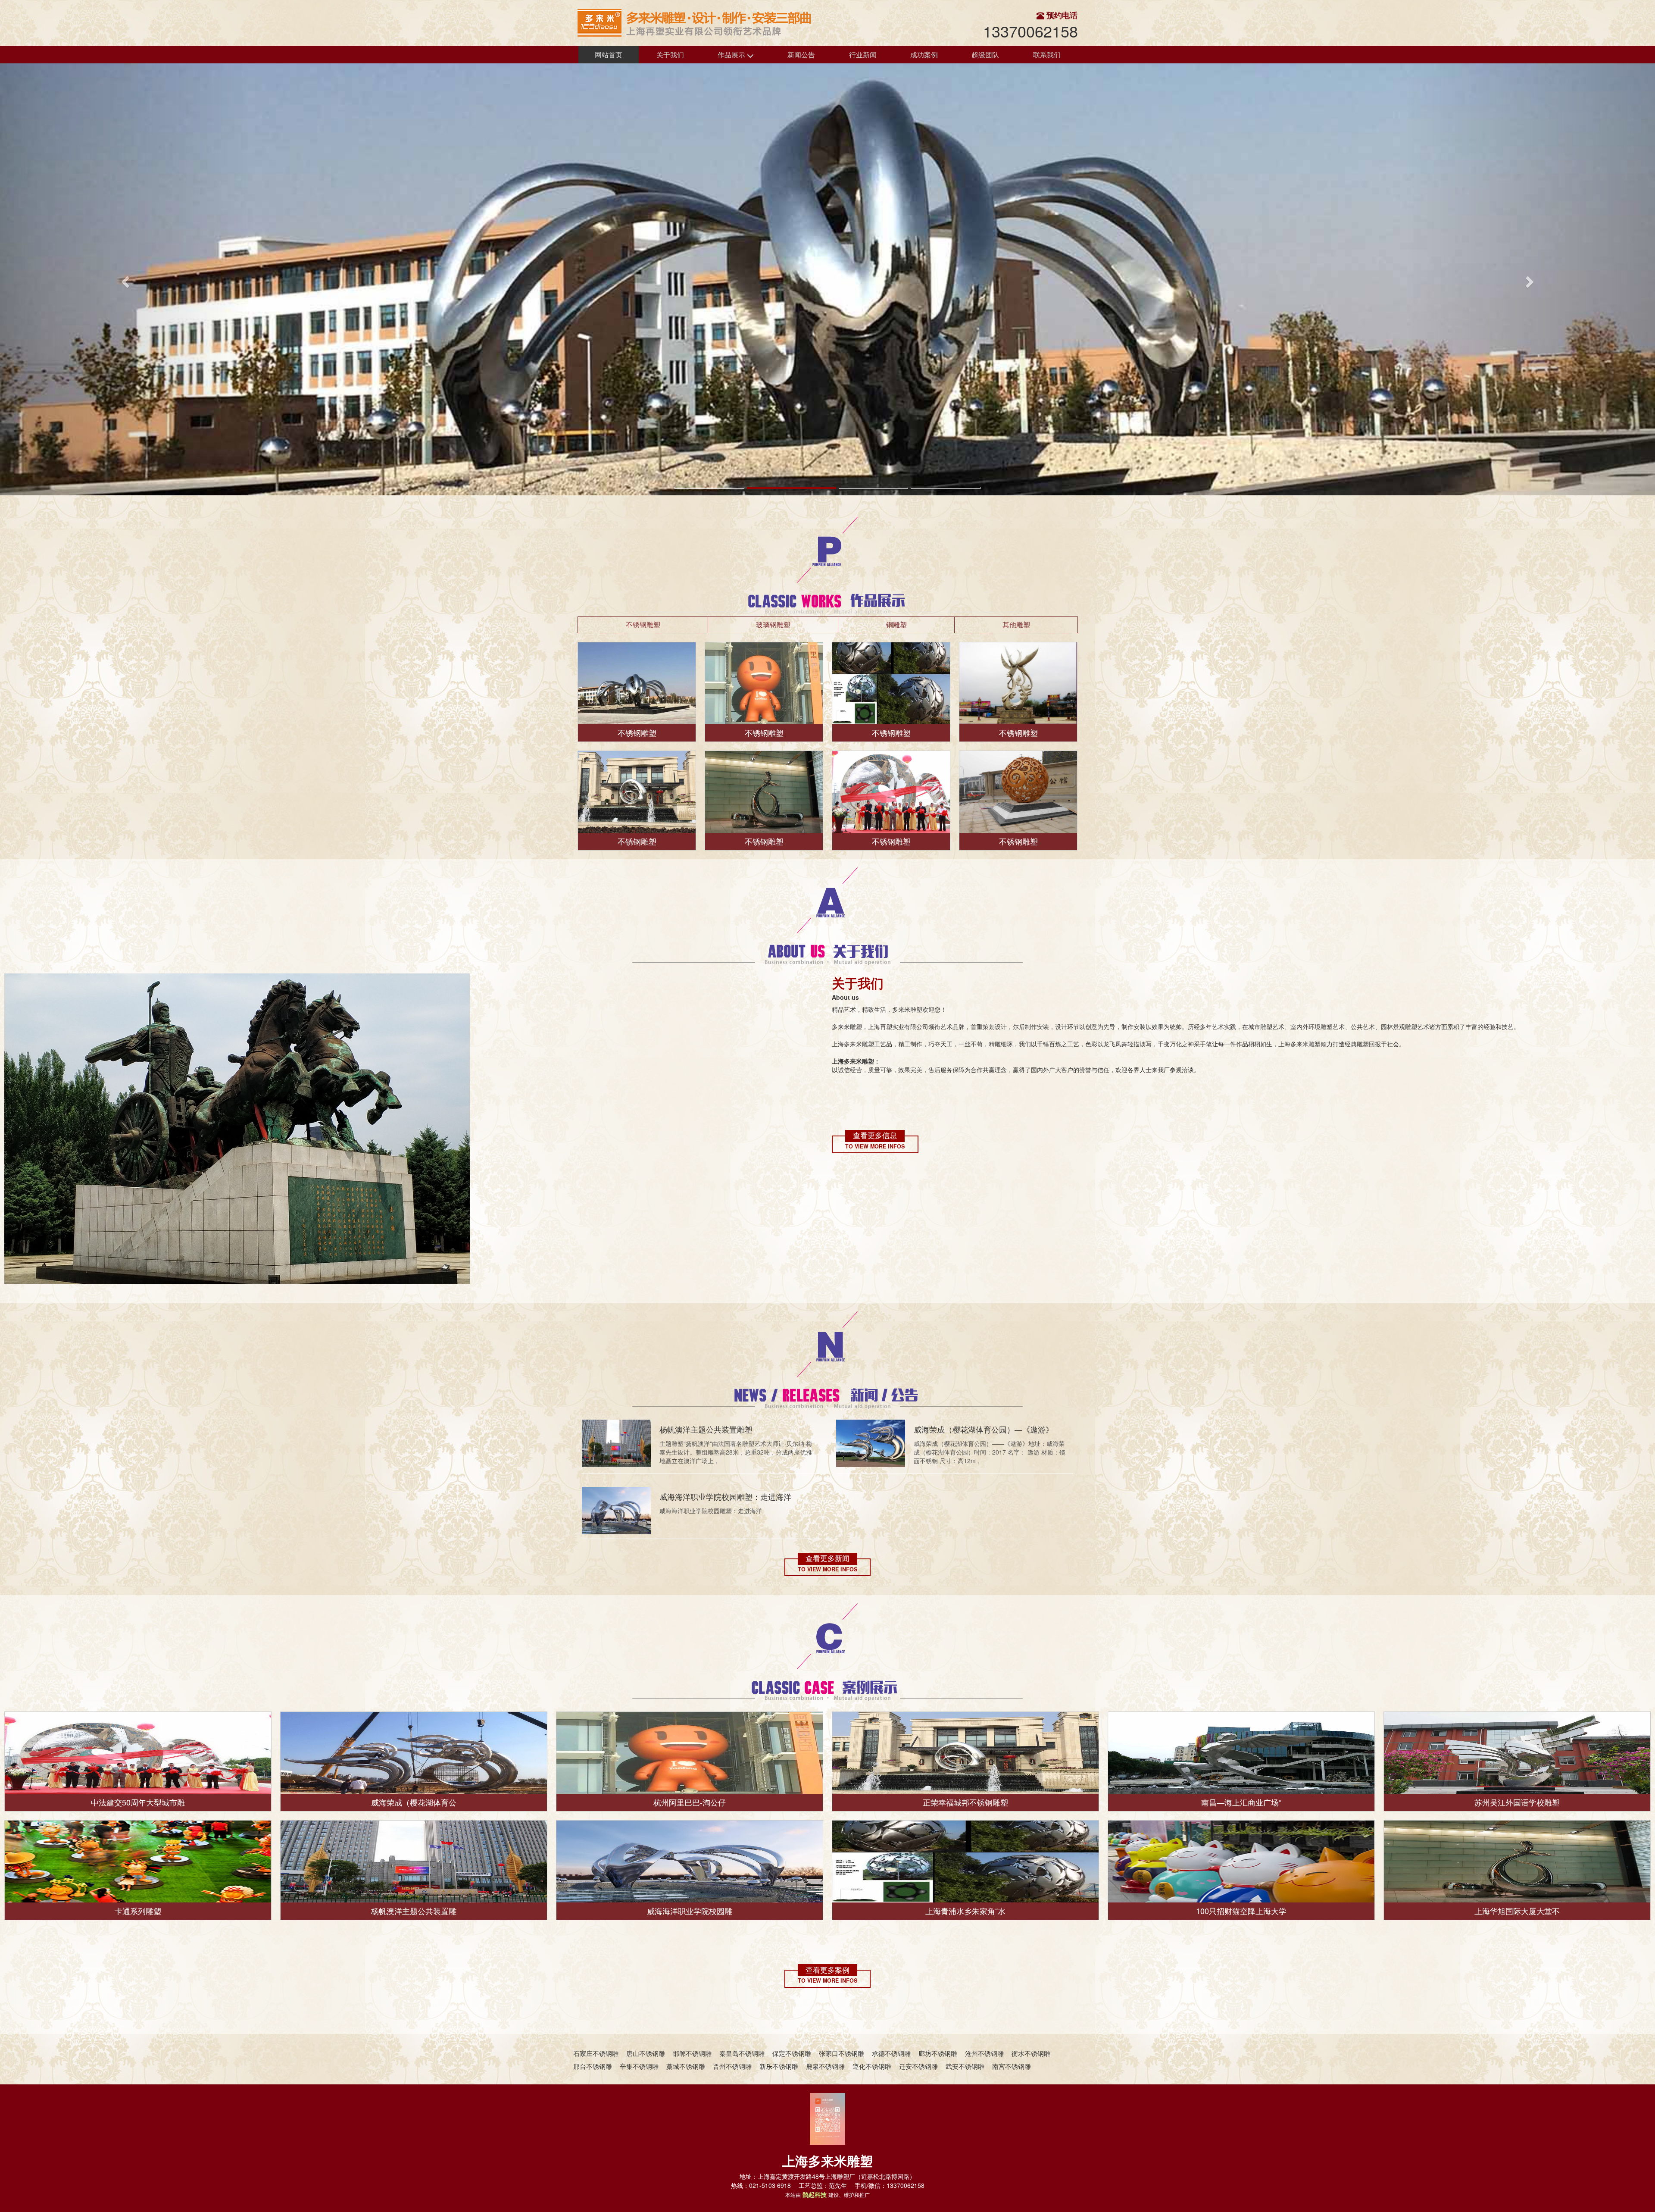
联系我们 (1047, 55)
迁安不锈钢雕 (918, 2066)
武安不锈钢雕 (965, 2066)
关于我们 (670, 55)
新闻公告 (801, 55)
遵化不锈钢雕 (872, 2066)
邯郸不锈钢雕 (692, 2053)
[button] (124, 279)
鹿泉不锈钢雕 (825, 2066)
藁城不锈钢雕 (686, 2066)
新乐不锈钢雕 (779, 2066)
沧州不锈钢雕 (984, 2053)
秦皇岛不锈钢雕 (742, 2053)
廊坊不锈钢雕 (938, 2053)
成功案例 (924, 55)
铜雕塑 (896, 624)
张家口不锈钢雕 (842, 2053)
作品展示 (732, 55)
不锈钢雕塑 (643, 624)
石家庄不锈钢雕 (596, 2053)
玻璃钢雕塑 (773, 624)
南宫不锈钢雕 (1012, 2066)
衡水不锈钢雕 (1031, 2053)
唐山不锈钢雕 (646, 2053)
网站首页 (609, 55)
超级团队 (985, 55)
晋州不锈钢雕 (732, 2066)
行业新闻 (863, 55)
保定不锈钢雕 (792, 2053)
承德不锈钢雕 (891, 2053)
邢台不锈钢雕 (593, 2066)
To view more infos (875, 1147)
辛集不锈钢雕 (639, 2066)
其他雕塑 (1016, 624)
